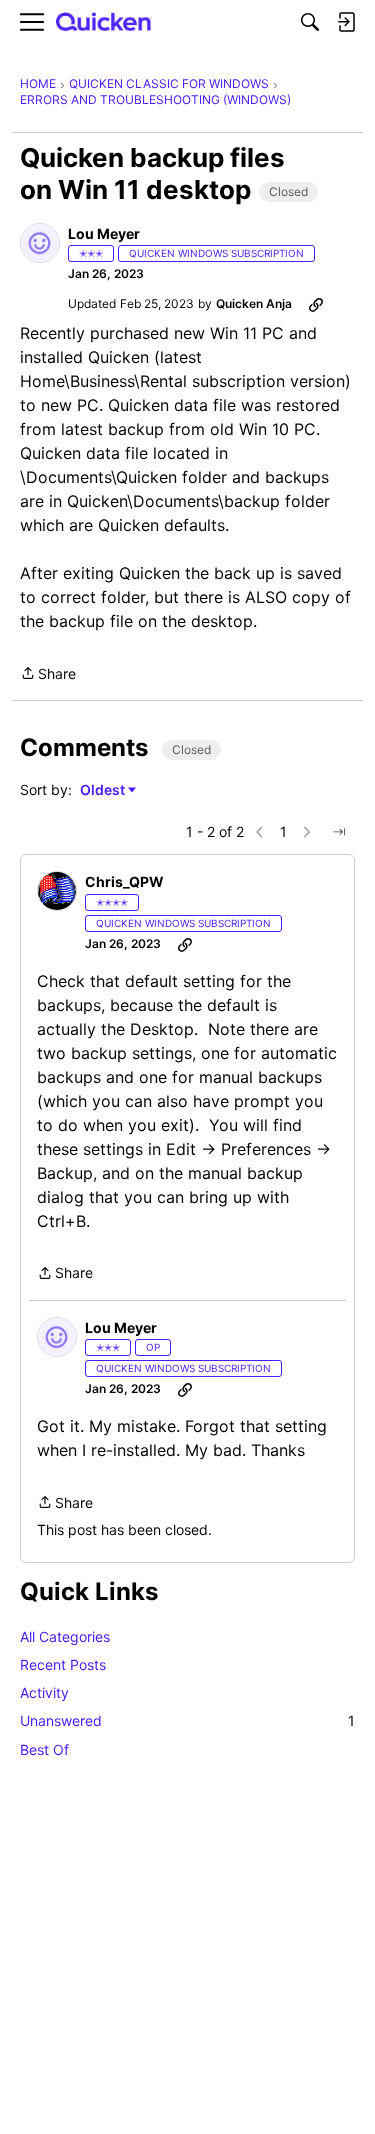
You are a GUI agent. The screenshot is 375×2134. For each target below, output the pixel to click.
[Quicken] (104, 22)
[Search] (310, 22)
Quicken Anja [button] (254, 303)
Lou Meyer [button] (104, 233)
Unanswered (187, 1720)
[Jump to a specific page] (339, 832)
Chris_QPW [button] (124, 881)
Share (48, 675)
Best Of (44, 1749)
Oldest (104, 790)
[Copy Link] (316, 304)
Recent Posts (63, 1664)
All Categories (65, 1636)
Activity (44, 1692)
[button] (40, 243)
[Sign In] (346, 22)
